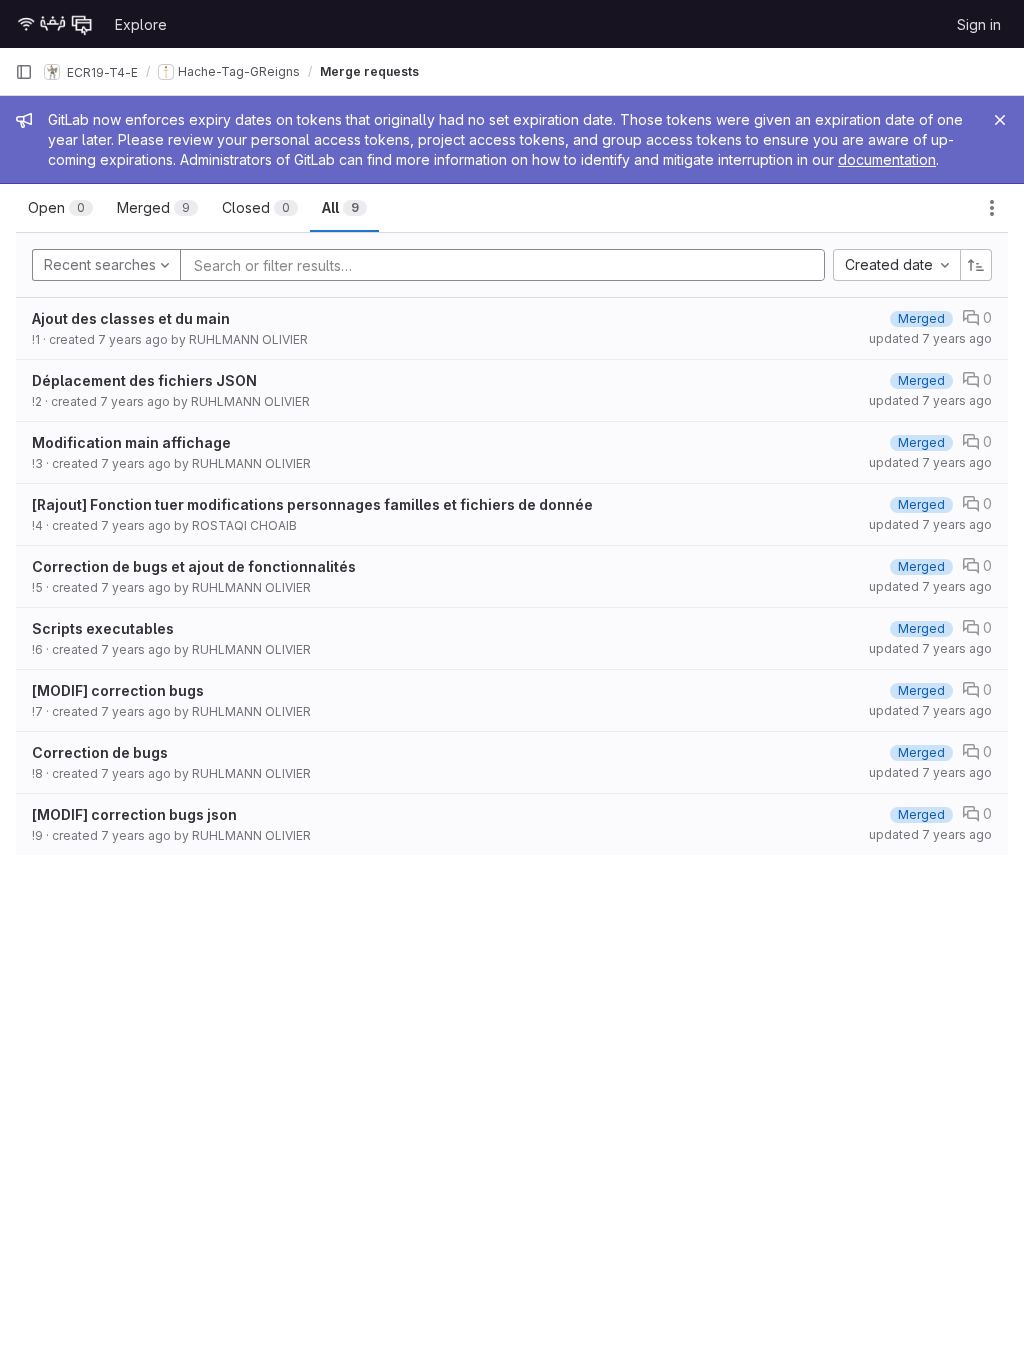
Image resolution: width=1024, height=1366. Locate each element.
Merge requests (369, 71)
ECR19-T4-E (101, 71)
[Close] (1000, 120)
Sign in (979, 24)
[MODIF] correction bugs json (134, 814)
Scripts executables (103, 628)
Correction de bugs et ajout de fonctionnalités (194, 566)
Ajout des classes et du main (131, 318)
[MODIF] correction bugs (118, 690)
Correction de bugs (100, 752)
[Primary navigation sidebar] (24, 72)
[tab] (60, 208)
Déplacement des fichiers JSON (144, 380)
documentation (887, 159)
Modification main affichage (131, 442)
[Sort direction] (976, 265)
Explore (141, 24)
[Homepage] (55, 24)
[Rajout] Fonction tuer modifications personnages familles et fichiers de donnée (312, 504)
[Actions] (992, 208)
